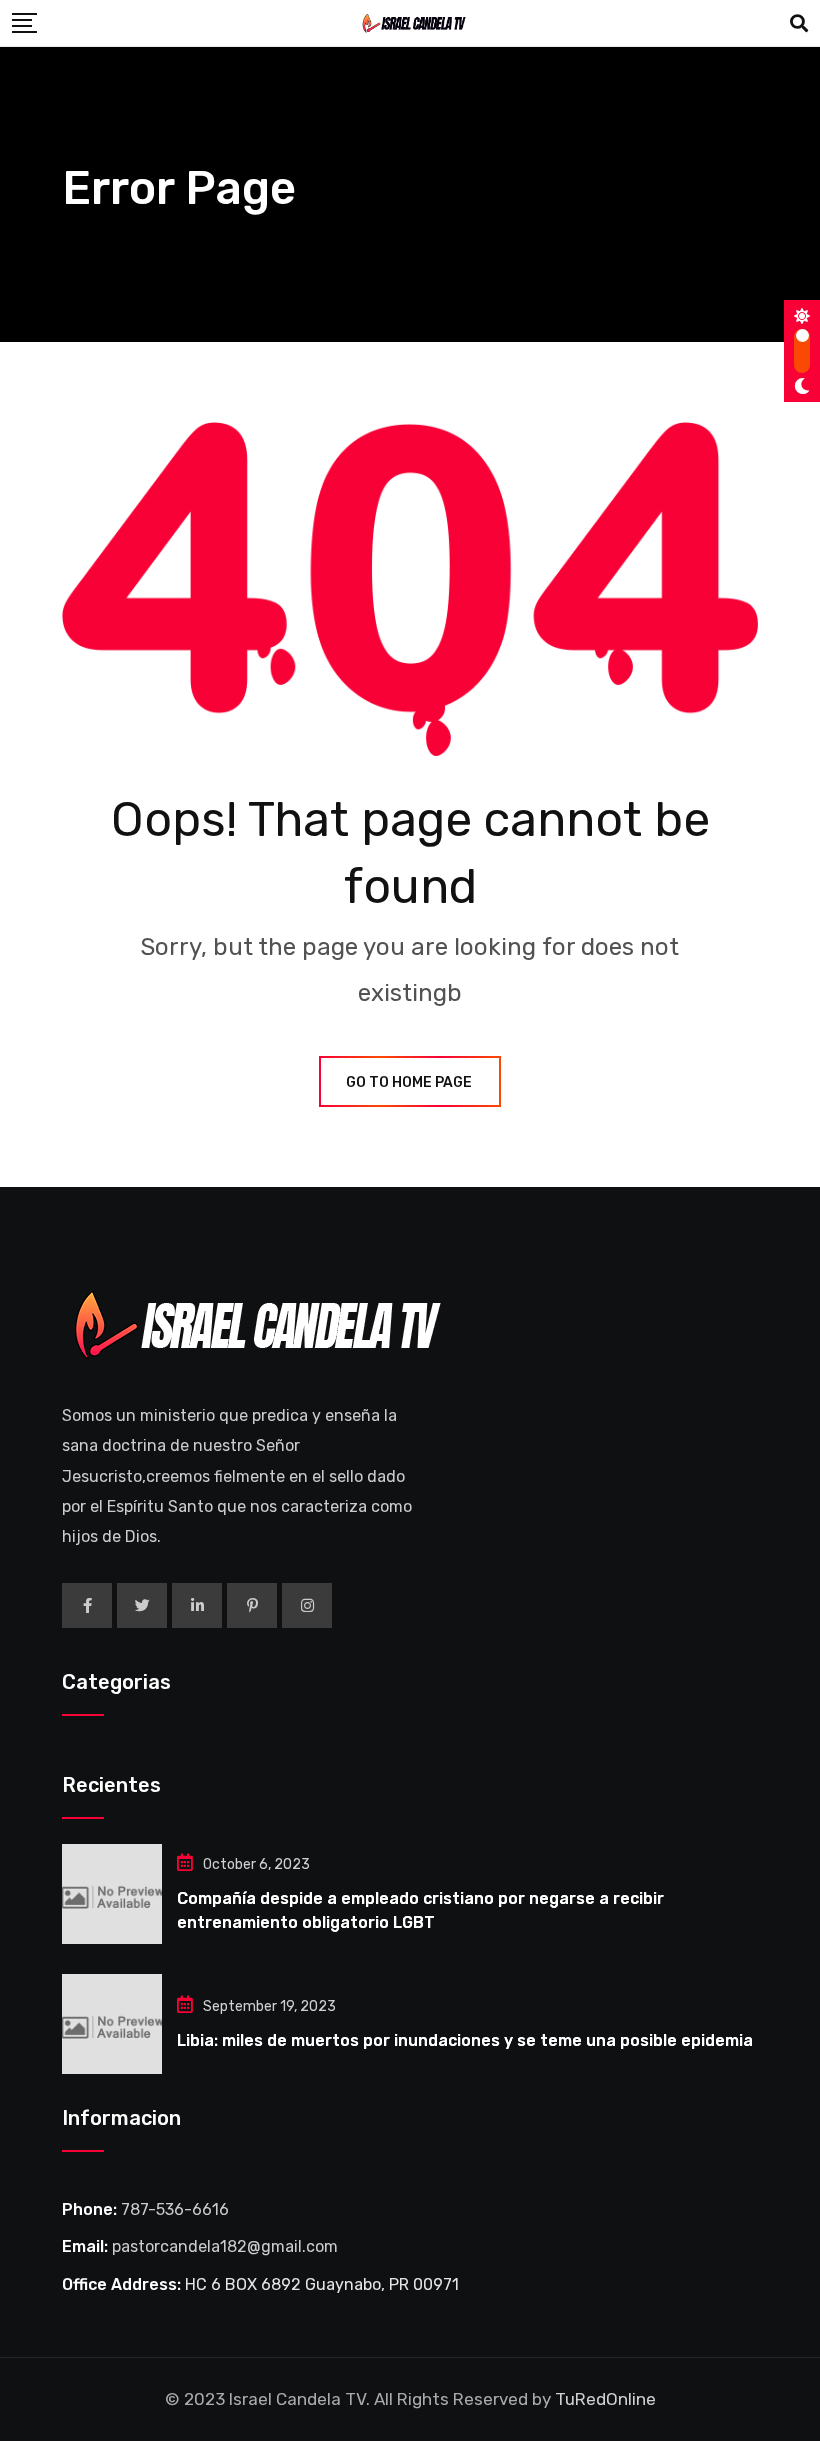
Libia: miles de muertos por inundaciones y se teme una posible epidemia (465, 2040)
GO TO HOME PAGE (409, 1082)
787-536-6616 (175, 2209)
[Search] (799, 24)
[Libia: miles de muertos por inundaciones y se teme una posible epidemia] (112, 2024)
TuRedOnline (605, 2399)
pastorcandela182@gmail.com (225, 2246)
